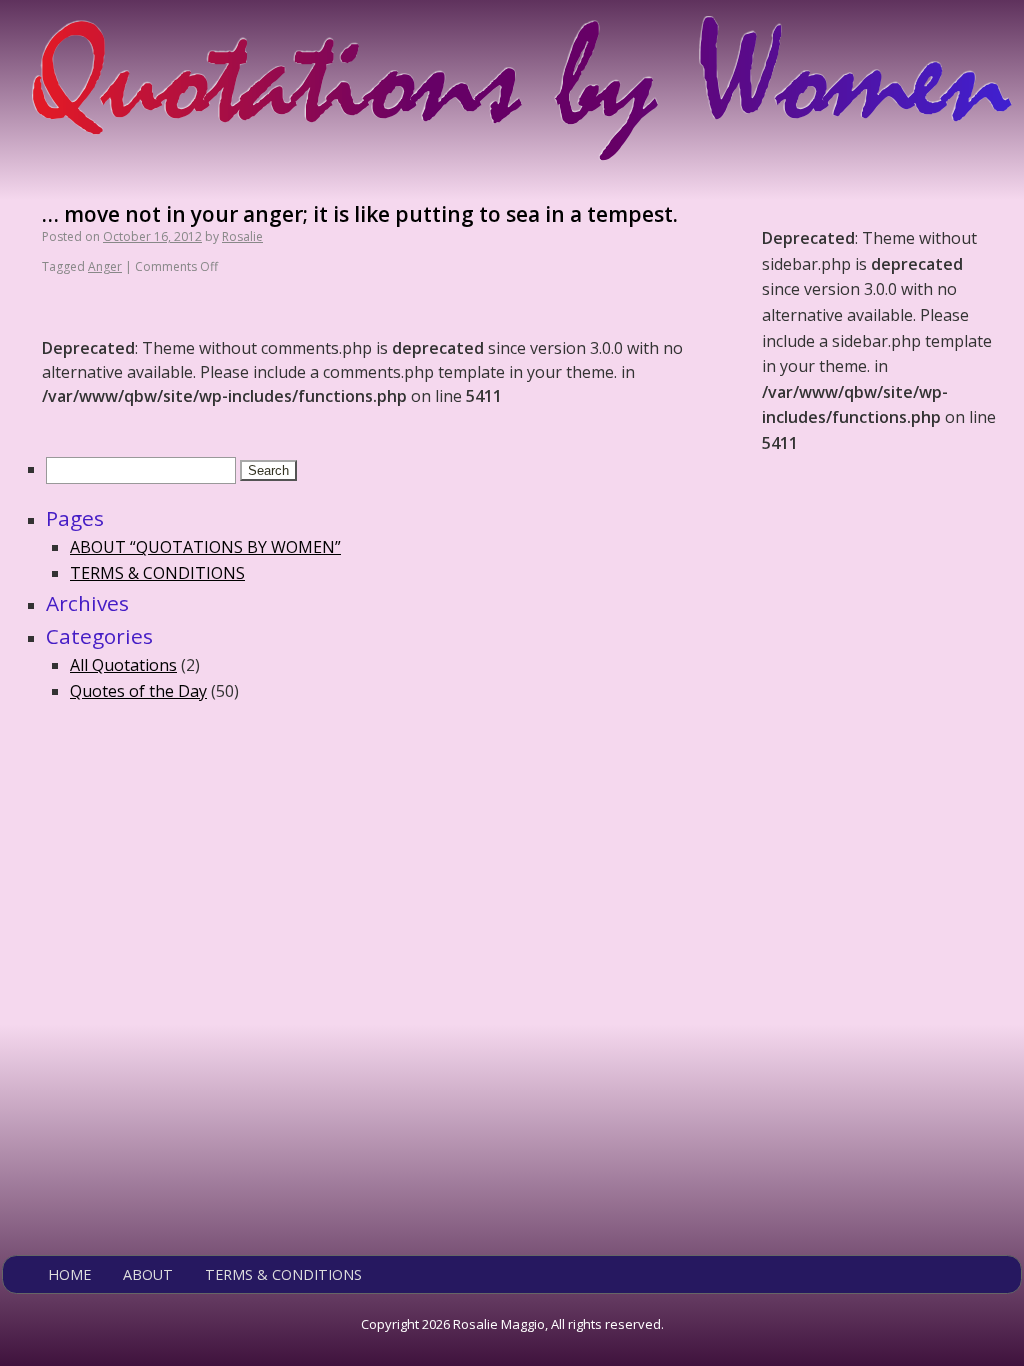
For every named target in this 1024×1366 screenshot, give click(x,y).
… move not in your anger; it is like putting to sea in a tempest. (360, 214)
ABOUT (148, 1274)
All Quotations (123, 665)
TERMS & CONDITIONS (157, 573)
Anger (105, 266)
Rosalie (242, 236)
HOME (69, 1274)
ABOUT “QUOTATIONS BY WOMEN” (205, 547)
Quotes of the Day (138, 691)
